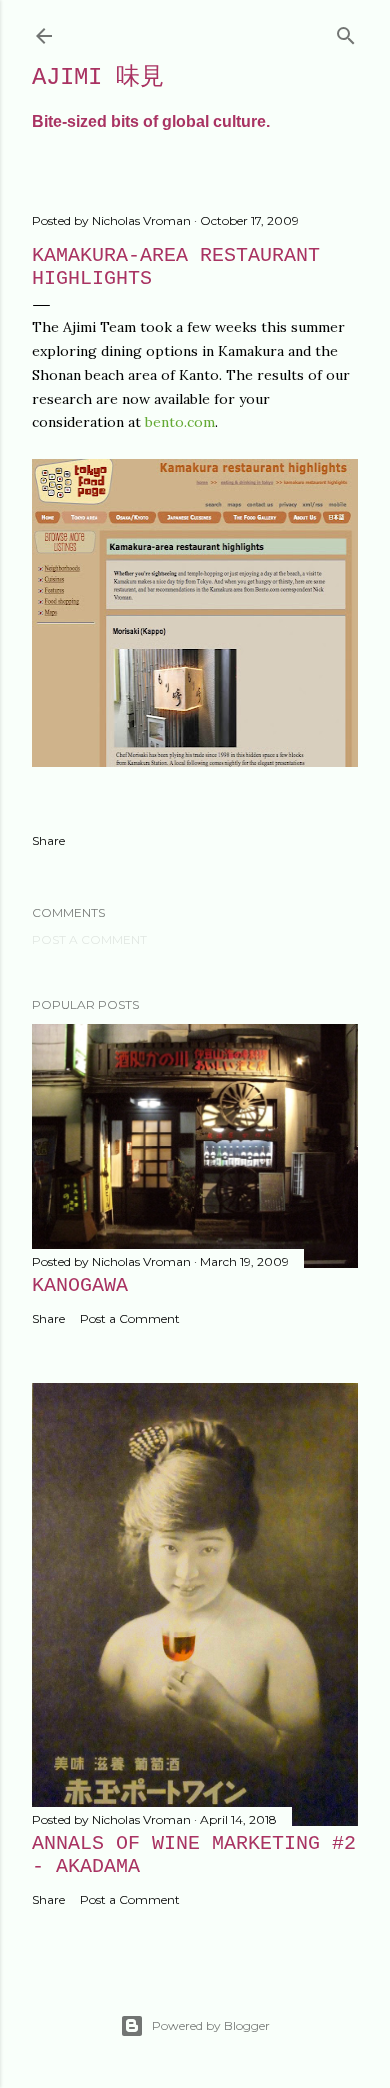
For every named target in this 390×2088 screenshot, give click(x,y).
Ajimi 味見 (98, 77)
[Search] (346, 31)
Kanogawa (80, 1285)
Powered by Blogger (211, 2025)
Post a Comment (89, 939)
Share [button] (48, 840)
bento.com (180, 422)
